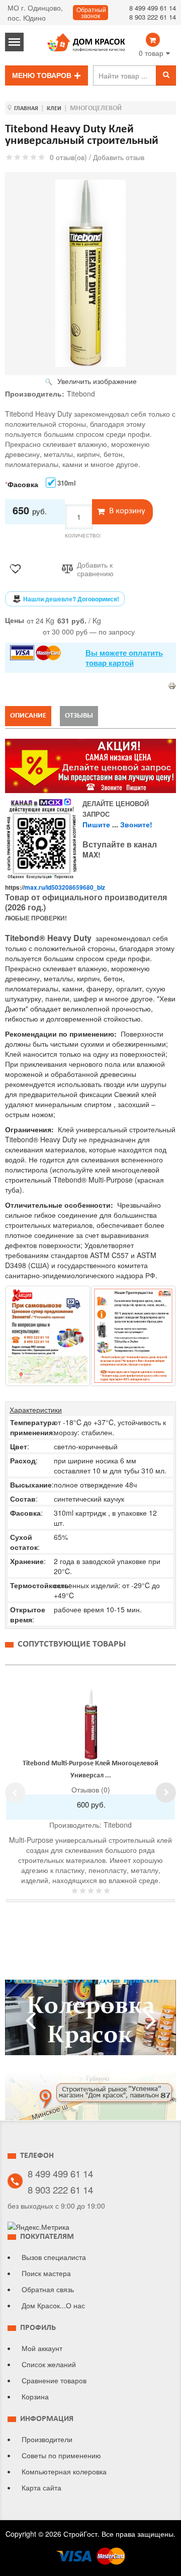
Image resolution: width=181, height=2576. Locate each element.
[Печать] (172, 684)
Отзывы (79, 716)
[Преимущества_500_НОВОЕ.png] (133, 1336)
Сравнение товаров (54, 2380)
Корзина (35, 2396)
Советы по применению (61, 2455)
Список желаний (49, 2364)
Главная (26, 109)
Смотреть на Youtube (90, 2021)
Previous (15, 1792)
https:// (55, 887)
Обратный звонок (91, 13)
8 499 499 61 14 (153, 8)
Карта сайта (41, 2487)
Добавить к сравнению (95, 569)
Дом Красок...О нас (53, 2305)
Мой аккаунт (42, 2348)
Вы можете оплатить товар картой (124, 658)
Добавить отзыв (119, 157)
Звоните (135, 824)
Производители (47, 2439)
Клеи (54, 109)
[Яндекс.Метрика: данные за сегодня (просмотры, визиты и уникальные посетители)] (38, 2227)
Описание (28, 716)
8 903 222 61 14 (153, 17)
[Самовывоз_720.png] (48, 1336)
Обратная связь (48, 2289)
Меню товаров (42, 75)
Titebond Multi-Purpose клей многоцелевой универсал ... (90, 1770)
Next (166, 1792)
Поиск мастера (46, 2273)
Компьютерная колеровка (64, 2471)
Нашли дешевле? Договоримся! (71, 599)
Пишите (96, 824)
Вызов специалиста (54, 2257)
